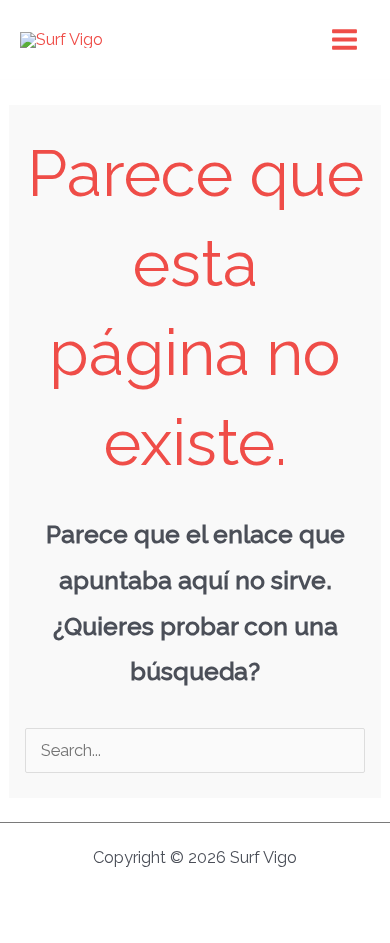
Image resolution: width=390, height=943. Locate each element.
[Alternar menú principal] (344, 40)
